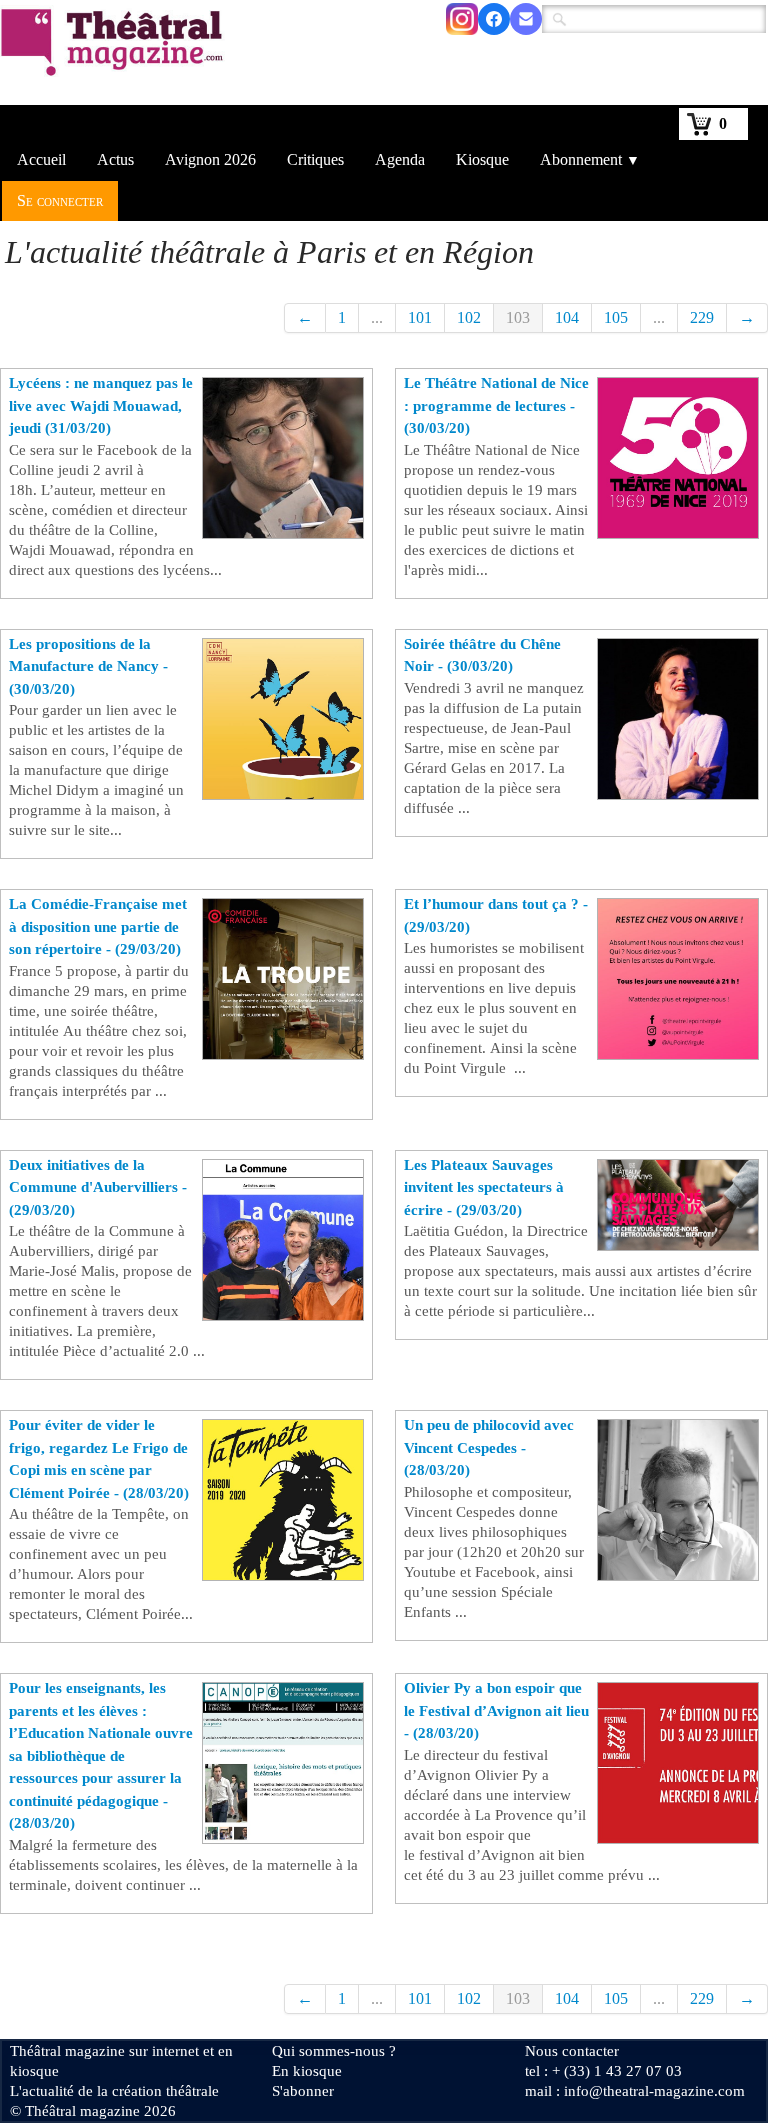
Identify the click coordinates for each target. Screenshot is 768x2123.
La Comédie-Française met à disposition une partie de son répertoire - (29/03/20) (98, 926)
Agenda (400, 159)
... (377, 317)
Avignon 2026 (210, 159)
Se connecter (60, 200)
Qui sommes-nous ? (334, 2051)
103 (518, 317)
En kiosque (307, 2071)
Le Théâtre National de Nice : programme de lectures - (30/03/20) (496, 405)
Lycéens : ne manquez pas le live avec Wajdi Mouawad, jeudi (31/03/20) (101, 405)
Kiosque (482, 159)
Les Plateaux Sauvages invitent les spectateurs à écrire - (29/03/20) (484, 1187)
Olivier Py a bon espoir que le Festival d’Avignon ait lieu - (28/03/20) (496, 1710)
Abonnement (590, 159)
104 (567, 317)
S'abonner (303, 2091)
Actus (115, 159)
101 (420, 317)
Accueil (41, 159)
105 (616, 317)
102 (469, 317)
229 (702, 317)
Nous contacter (572, 2051)
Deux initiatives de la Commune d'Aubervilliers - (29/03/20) (98, 1187)
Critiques (315, 159)
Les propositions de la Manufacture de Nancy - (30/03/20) (88, 666)
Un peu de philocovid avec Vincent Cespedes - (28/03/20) (489, 1447)
